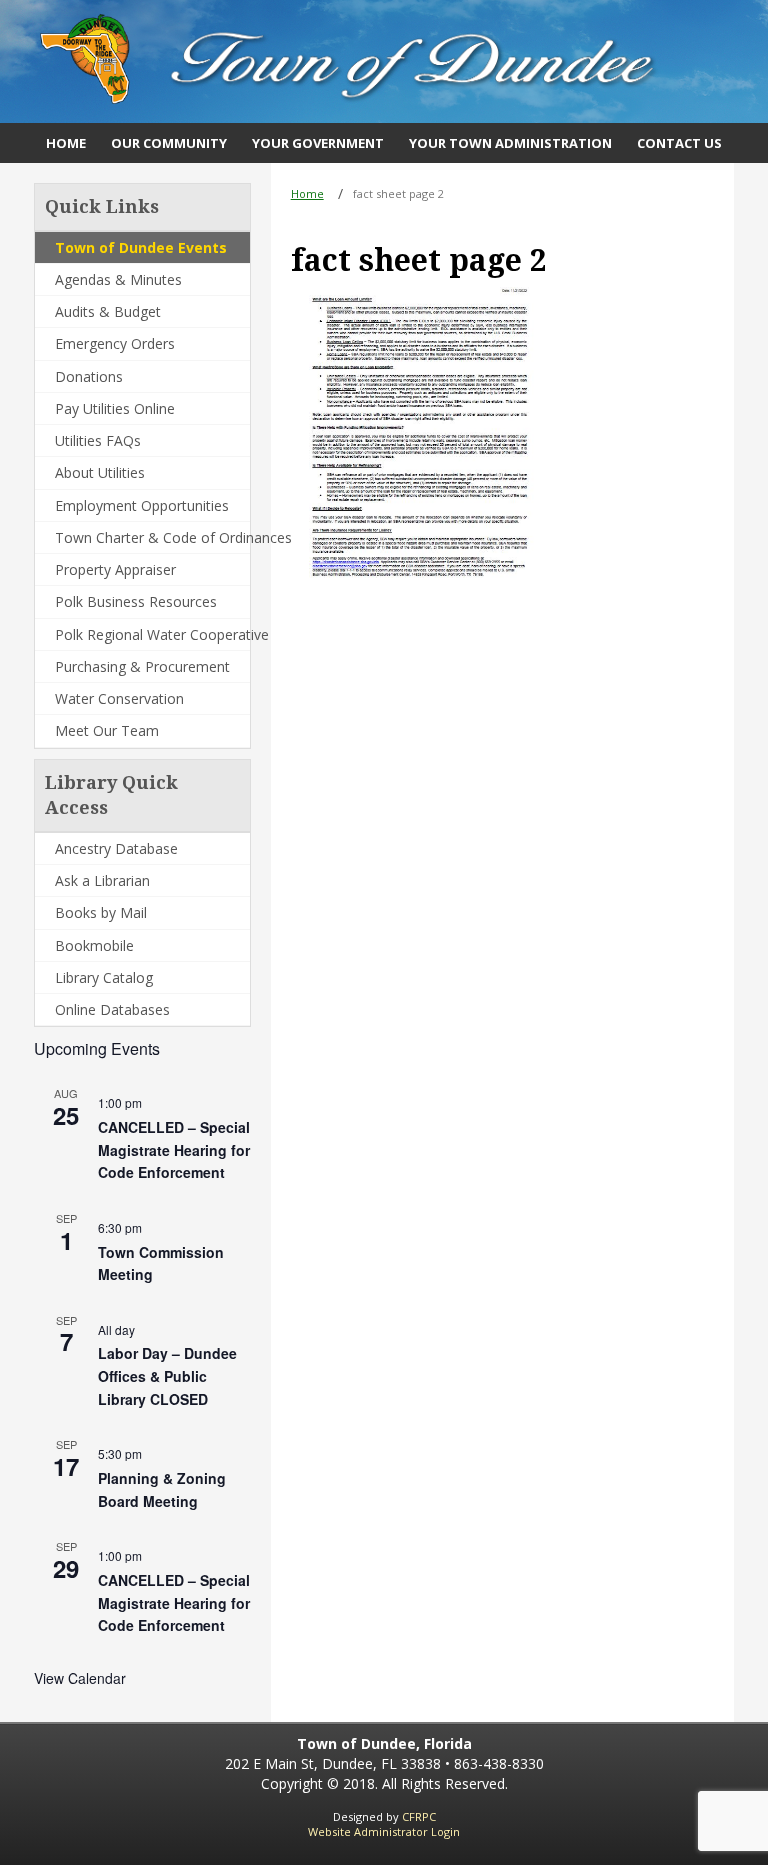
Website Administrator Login (384, 1831)
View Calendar (80, 1678)
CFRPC (419, 1816)
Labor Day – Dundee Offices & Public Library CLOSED (167, 1375)
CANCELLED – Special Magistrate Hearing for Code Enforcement (174, 1149)
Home (307, 193)
